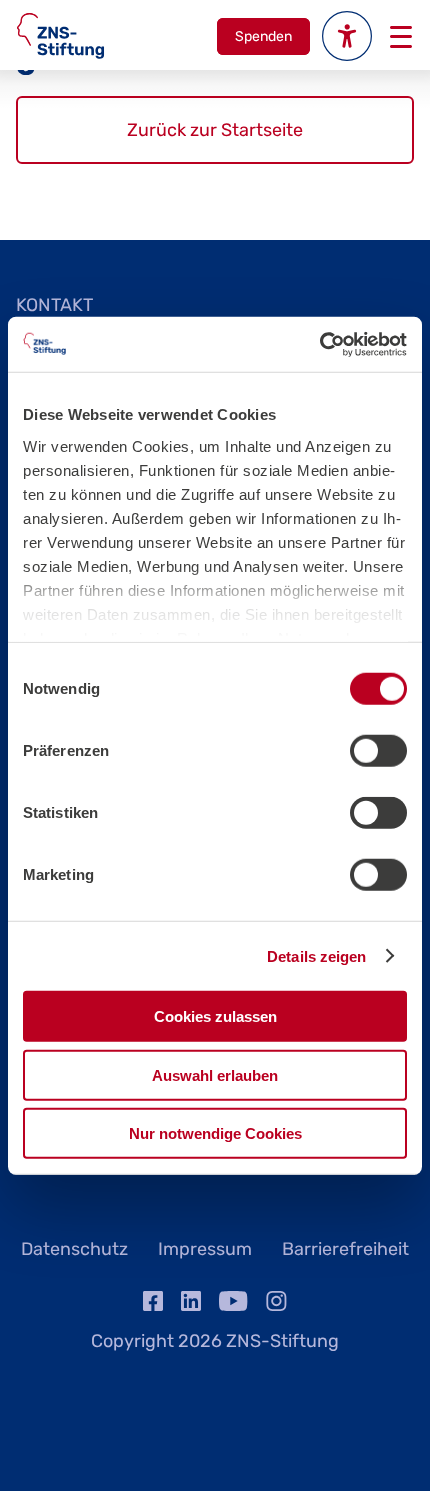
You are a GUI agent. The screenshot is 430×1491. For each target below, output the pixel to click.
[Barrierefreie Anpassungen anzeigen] (347, 36)
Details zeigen (316, 955)
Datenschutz (74, 1249)
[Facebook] (153, 1305)
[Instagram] (276, 1305)
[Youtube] (233, 1305)
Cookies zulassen (215, 1016)
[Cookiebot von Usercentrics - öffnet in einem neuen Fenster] (319, 344)
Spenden (263, 36)
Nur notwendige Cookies (215, 1133)
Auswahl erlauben (215, 1074)
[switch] (378, 751)
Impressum (205, 1249)
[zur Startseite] (60, 36)
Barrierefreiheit (345, 1249)
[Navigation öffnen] (399, 36)
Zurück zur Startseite (215, 130)
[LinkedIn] (191, 1305)
